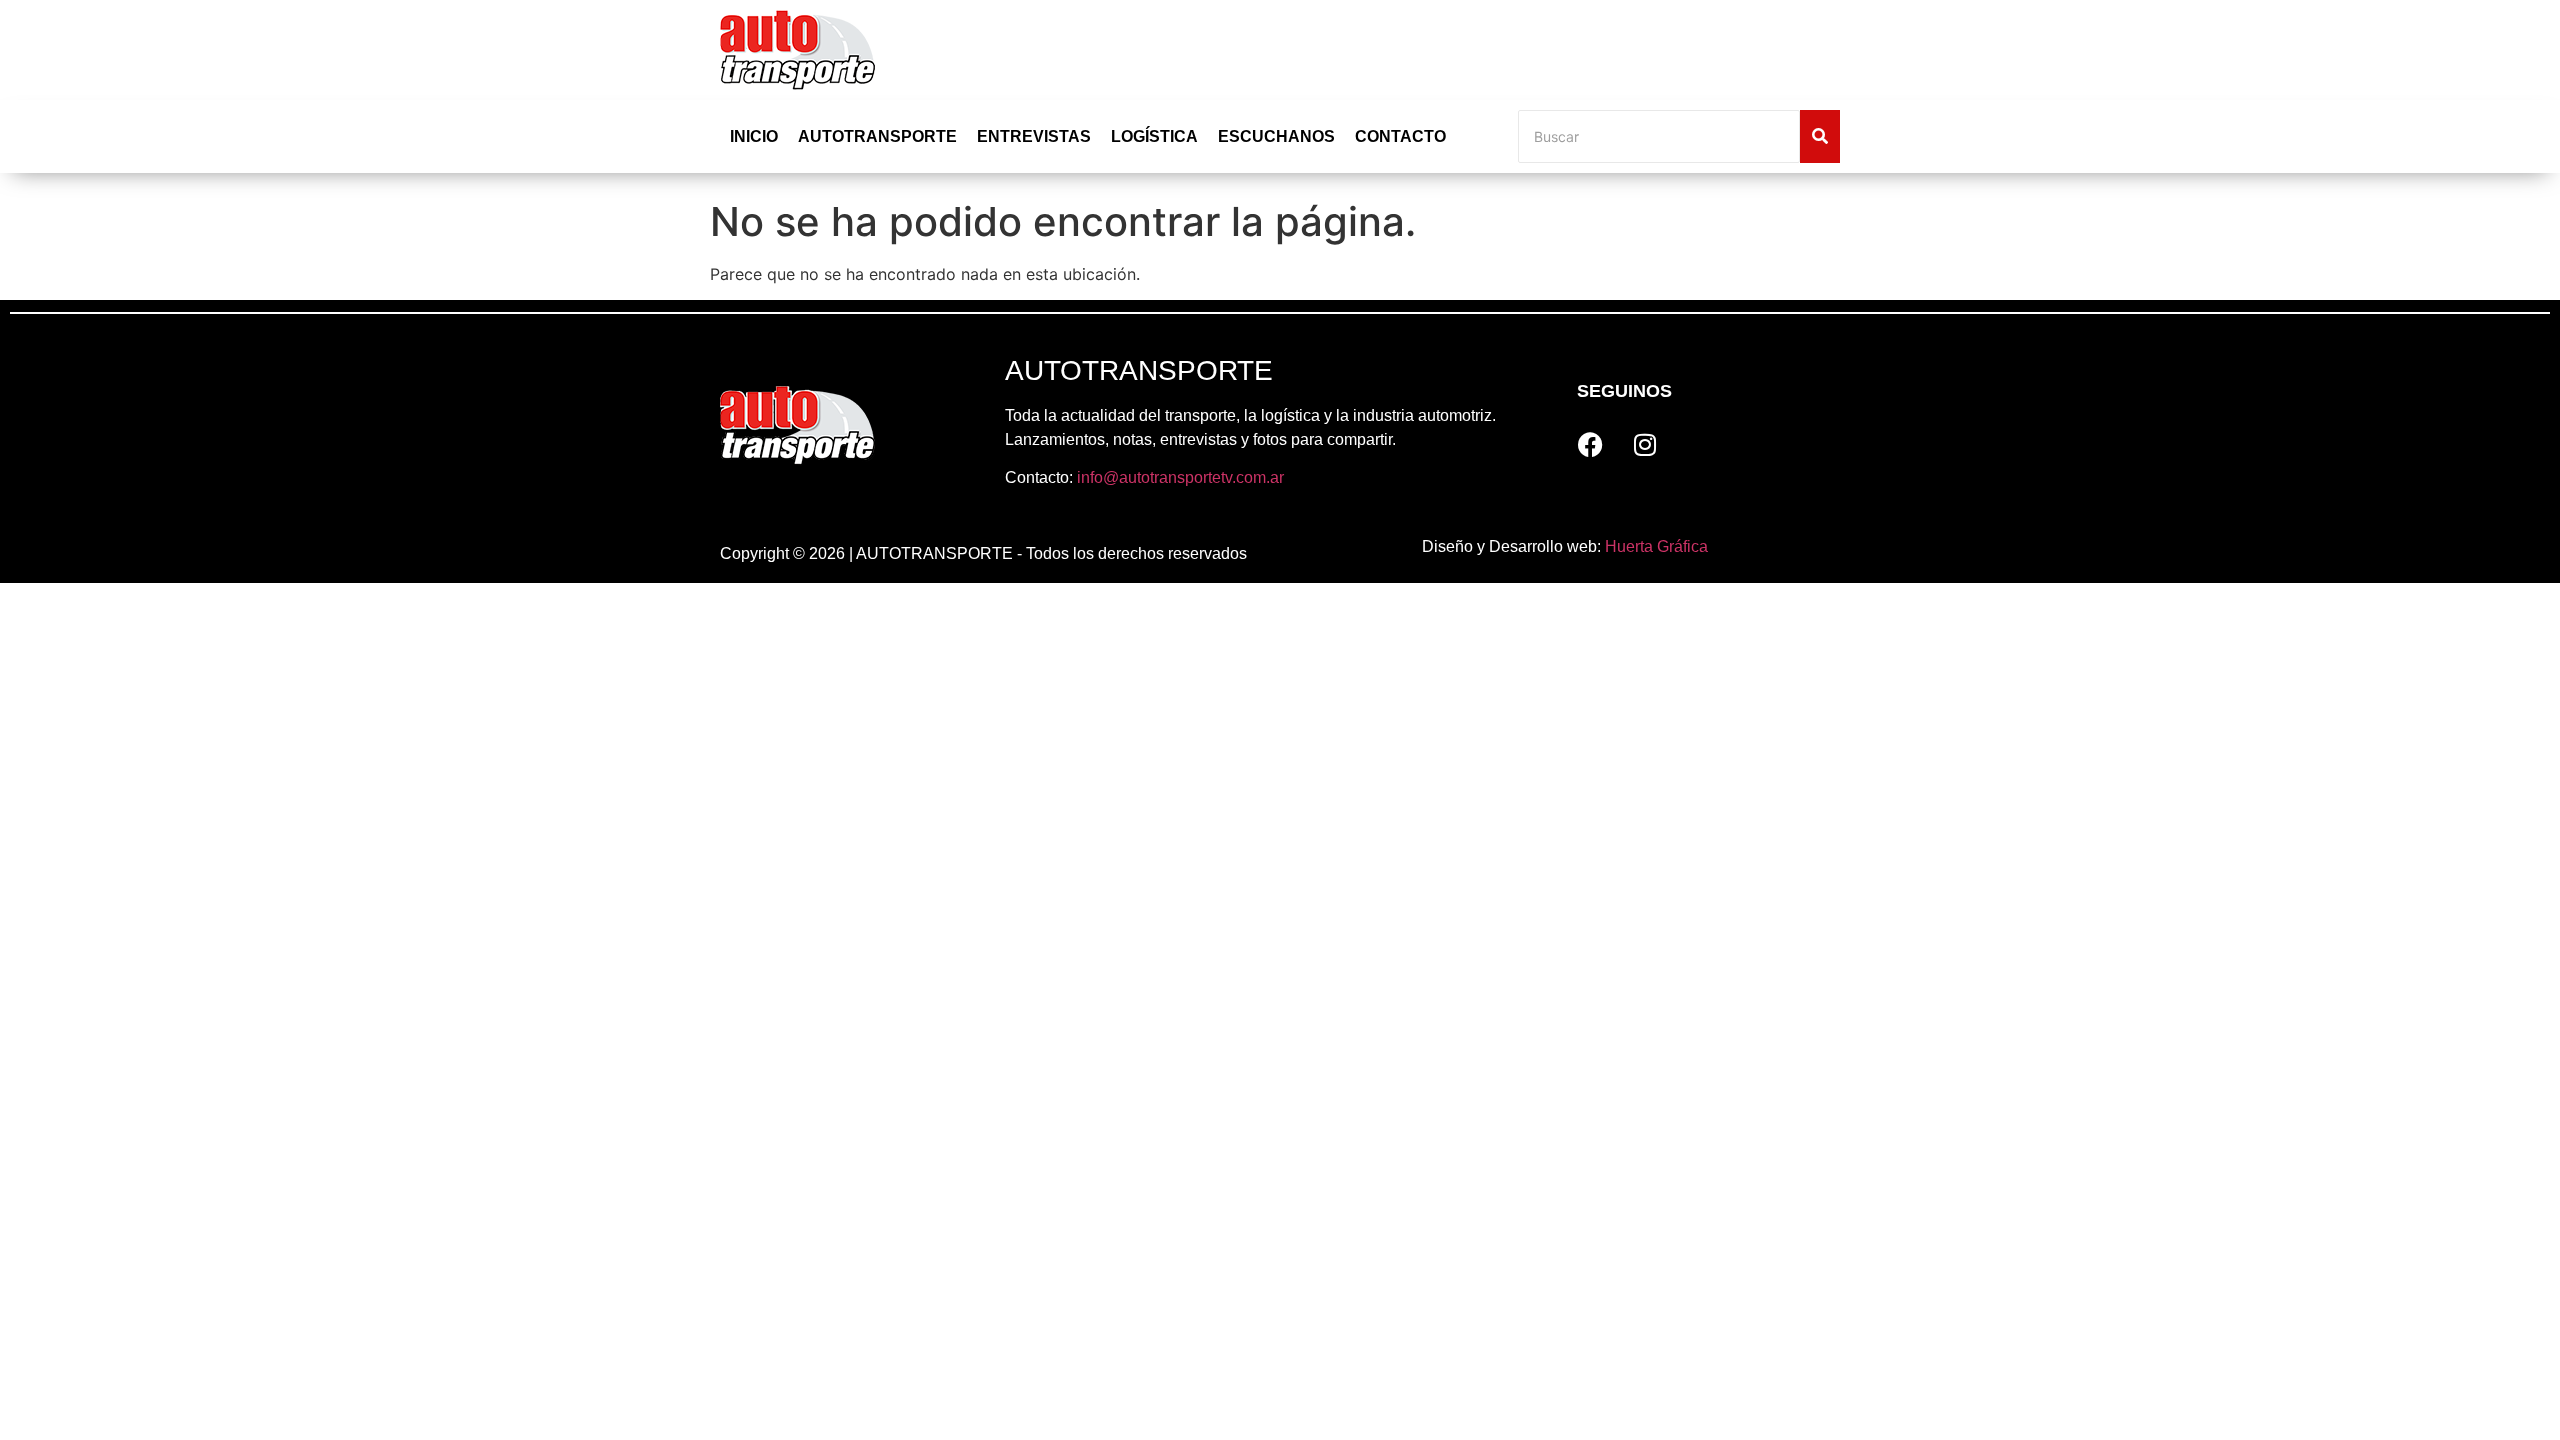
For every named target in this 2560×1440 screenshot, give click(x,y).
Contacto (1400, 136)
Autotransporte (877, 136)
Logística (1154, 136)
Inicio (754, 136)
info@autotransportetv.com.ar (1180, 477)
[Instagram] (1645, 445)
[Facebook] (1590, 445)
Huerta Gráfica (1656, 546)
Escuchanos (1276, 136)
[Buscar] (1820, 136)
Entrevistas (1034, 136)
